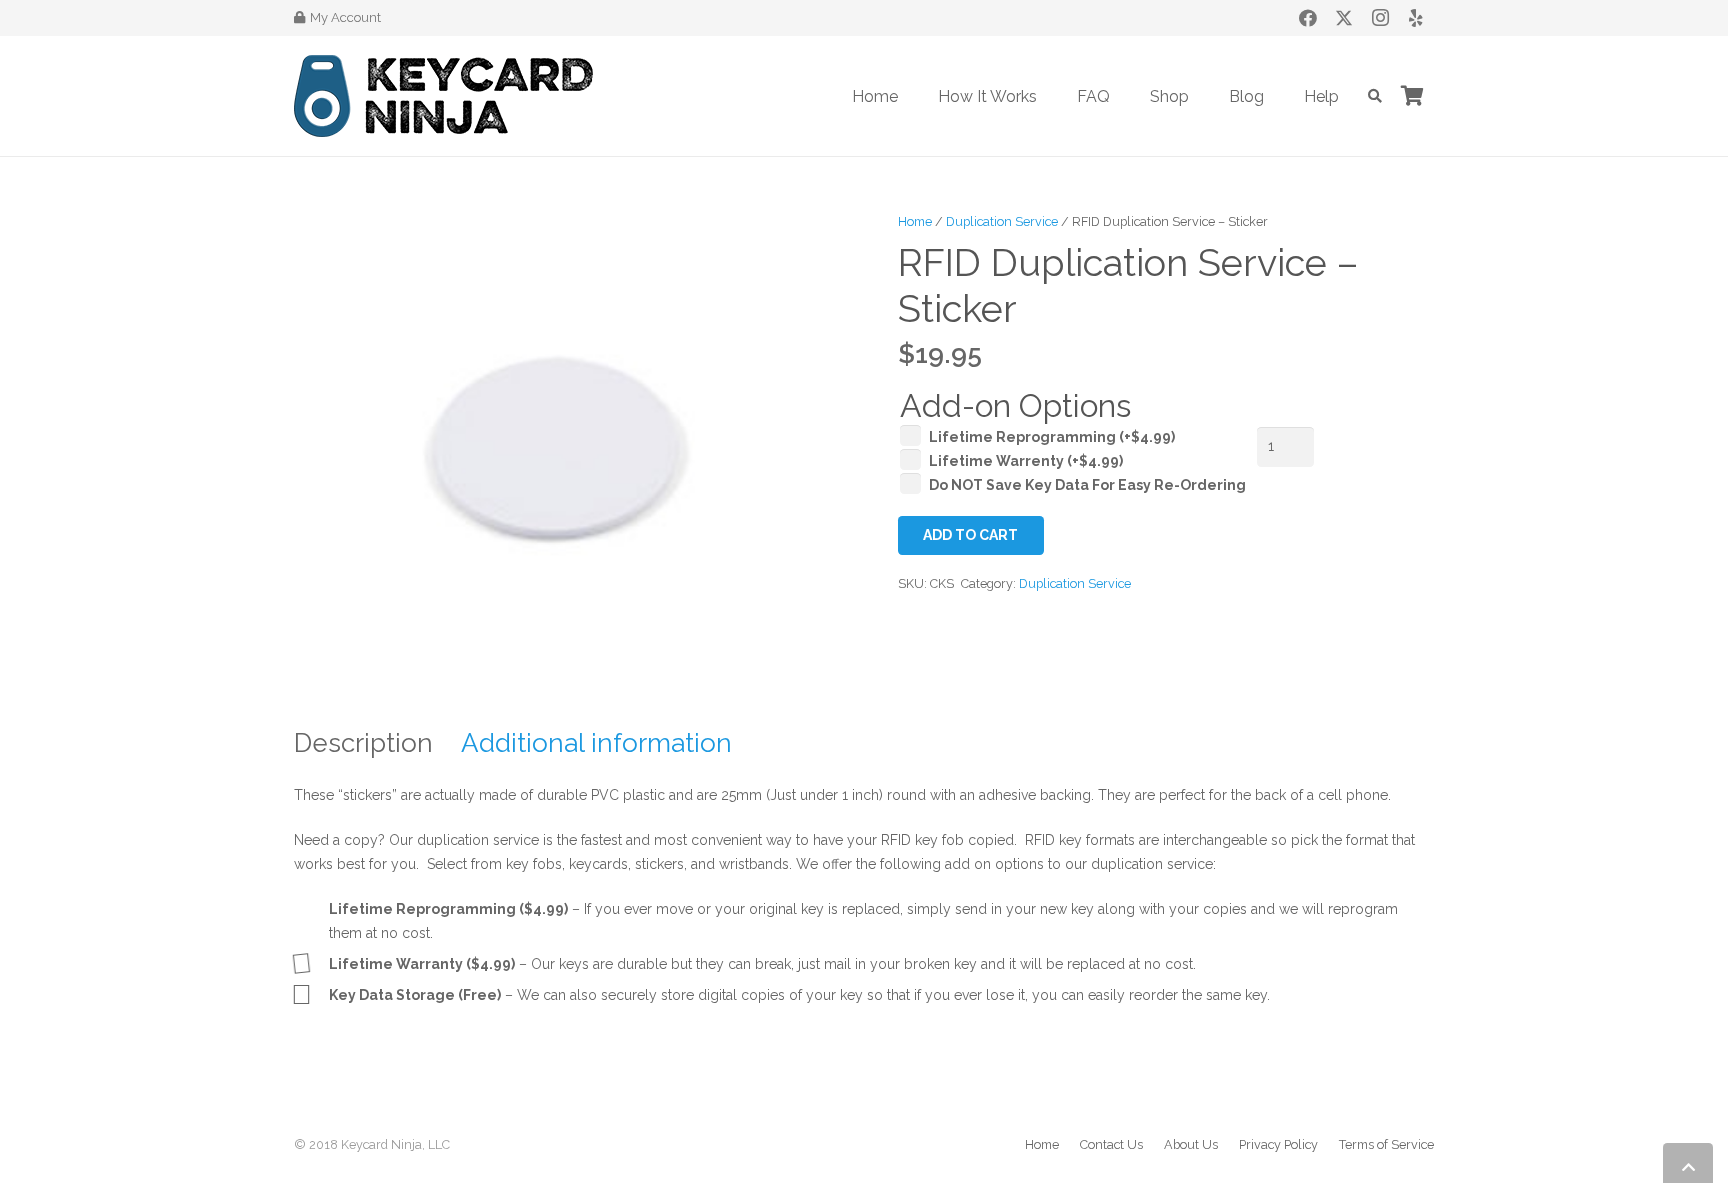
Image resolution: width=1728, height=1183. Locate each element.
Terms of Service (1386, 1144)
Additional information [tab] (596, 743)
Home (915, 221)
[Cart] (1412, 96)
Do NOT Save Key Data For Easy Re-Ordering (1087, 485)
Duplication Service (1002, 221)
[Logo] (443, 96)
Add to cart (970, 535)
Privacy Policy (1278, 1144)
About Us (1191, 1144)
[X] (1344, 18)
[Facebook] (1308, 18)
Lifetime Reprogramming (1052, 437)
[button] (1051, 95)
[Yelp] (1416, 18)
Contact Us (1111, 1144)
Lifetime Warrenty (1026, 461)
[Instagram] (1380, 18)
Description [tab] (363, 743)
